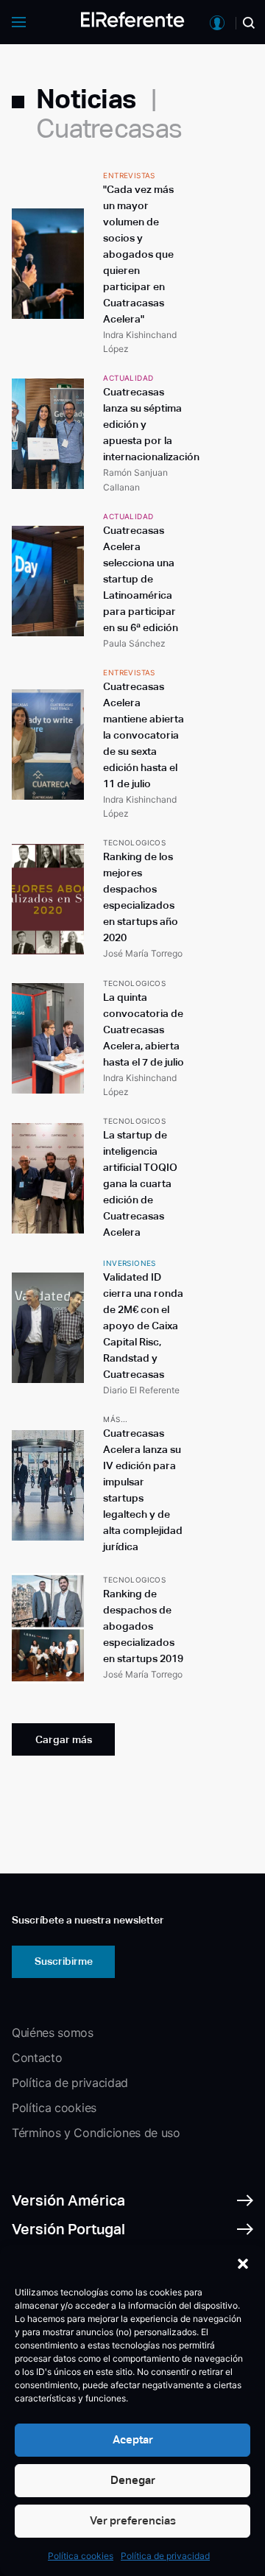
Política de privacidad (165, 2556)
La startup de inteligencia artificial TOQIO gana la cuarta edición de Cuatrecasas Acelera (140, 1183)
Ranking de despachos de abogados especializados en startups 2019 (143, 1626)
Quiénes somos (53, 2033)
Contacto (37, 2058)
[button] (243, 2264)
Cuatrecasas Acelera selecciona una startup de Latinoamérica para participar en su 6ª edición (141, 579)
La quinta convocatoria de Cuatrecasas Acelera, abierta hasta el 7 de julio (144, 1030)
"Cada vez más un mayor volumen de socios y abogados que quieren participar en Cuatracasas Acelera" (138, 254)
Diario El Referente (141, 1390)
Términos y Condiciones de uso (96, 2133)
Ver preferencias (133, 2520)
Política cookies (81, 2556)
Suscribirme (64, 1961)
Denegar (133, 2480)
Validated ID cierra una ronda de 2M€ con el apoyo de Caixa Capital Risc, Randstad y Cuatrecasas (143, 1326)
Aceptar (133, 2439)
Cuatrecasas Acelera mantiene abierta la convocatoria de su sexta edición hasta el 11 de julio (144, 735)
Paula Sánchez (134, 643)
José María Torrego (143, 953)
